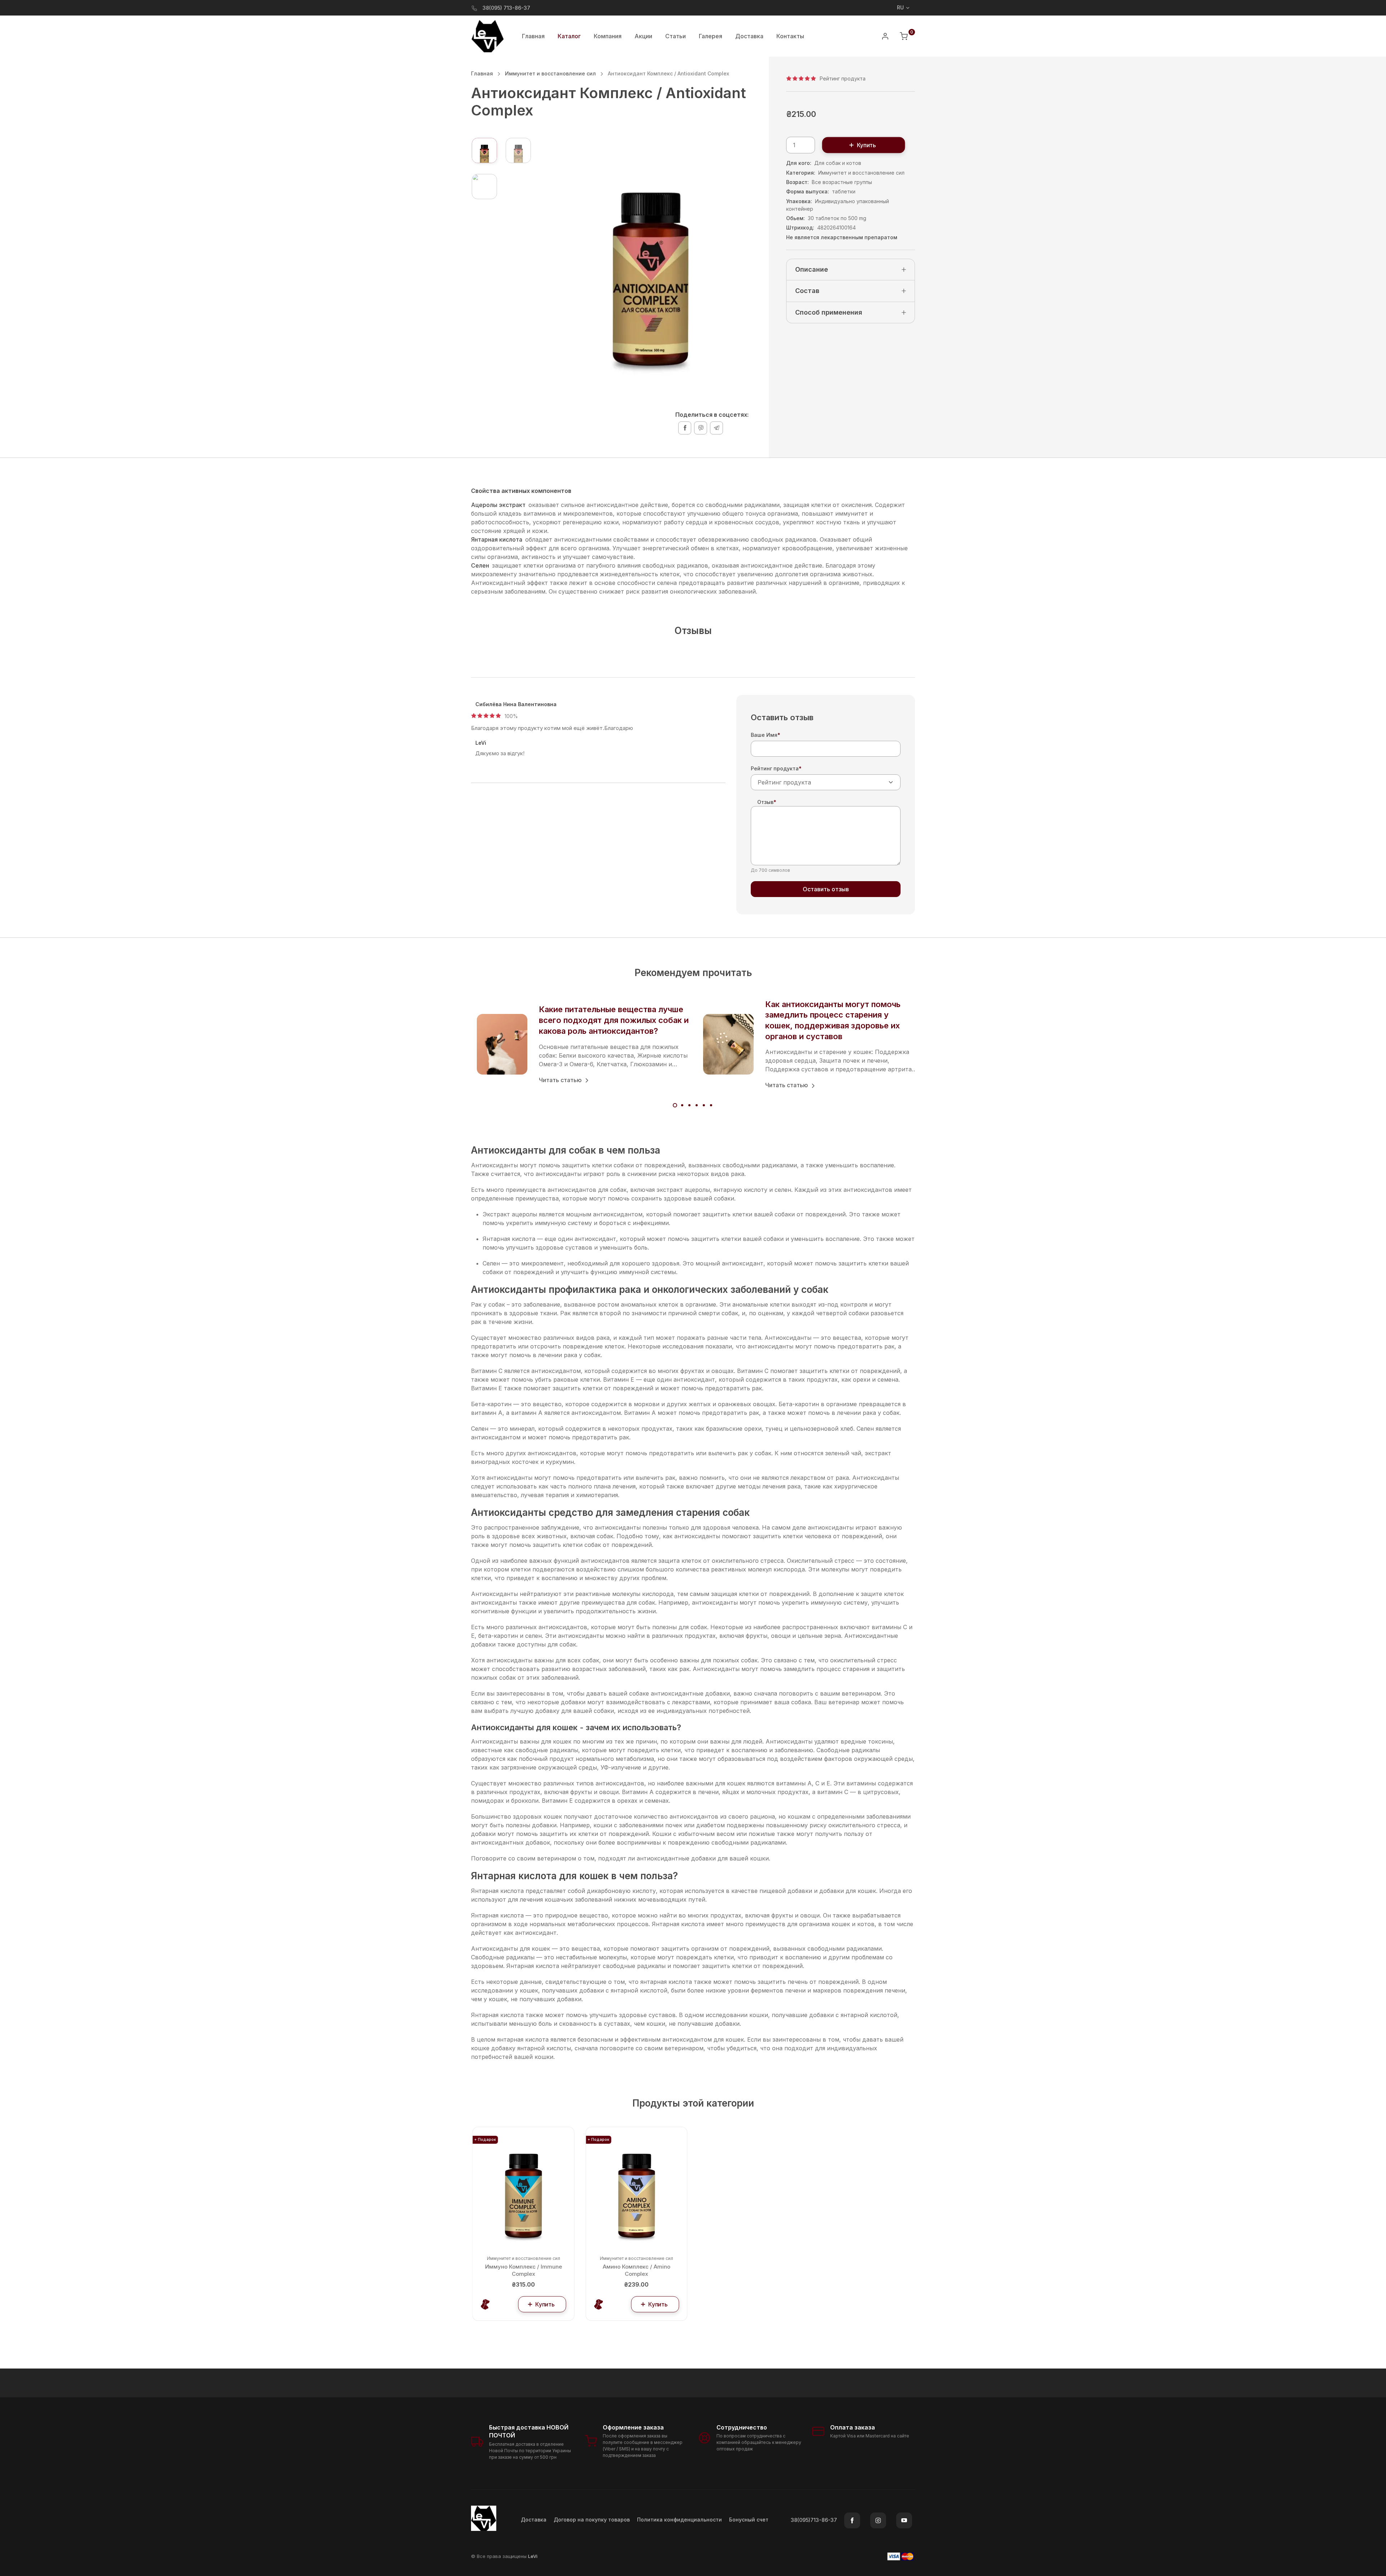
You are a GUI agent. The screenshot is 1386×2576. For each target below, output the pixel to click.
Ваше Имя (766, 735)
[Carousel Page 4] (697, 1105)
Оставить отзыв (826, 889)
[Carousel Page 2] (682, 1105)
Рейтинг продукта (776, 768)
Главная (533, 36)
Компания (608, 36)
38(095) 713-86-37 (506, 8)
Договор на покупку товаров (592, 2520)
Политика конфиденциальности (679, 2520)
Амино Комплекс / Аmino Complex (637, 2270)
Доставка (749, 36)
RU (900, 7)
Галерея (711, 36)
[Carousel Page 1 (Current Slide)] (675, 1105)
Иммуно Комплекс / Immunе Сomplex (524, 2270)
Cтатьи (675, 36)
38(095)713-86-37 (814, 2520)
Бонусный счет (749, 2520)
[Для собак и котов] (485, 2304)
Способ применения (829, 312)
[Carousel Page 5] (704, 1105)
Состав (807, 291)
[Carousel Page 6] (711, 1105)
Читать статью (560, 1080)
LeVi (533, 2556)
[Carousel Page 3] (689, 1105)
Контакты (790, 36)
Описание (812, 269)
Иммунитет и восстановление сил (550, 73)
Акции (643, 36)
